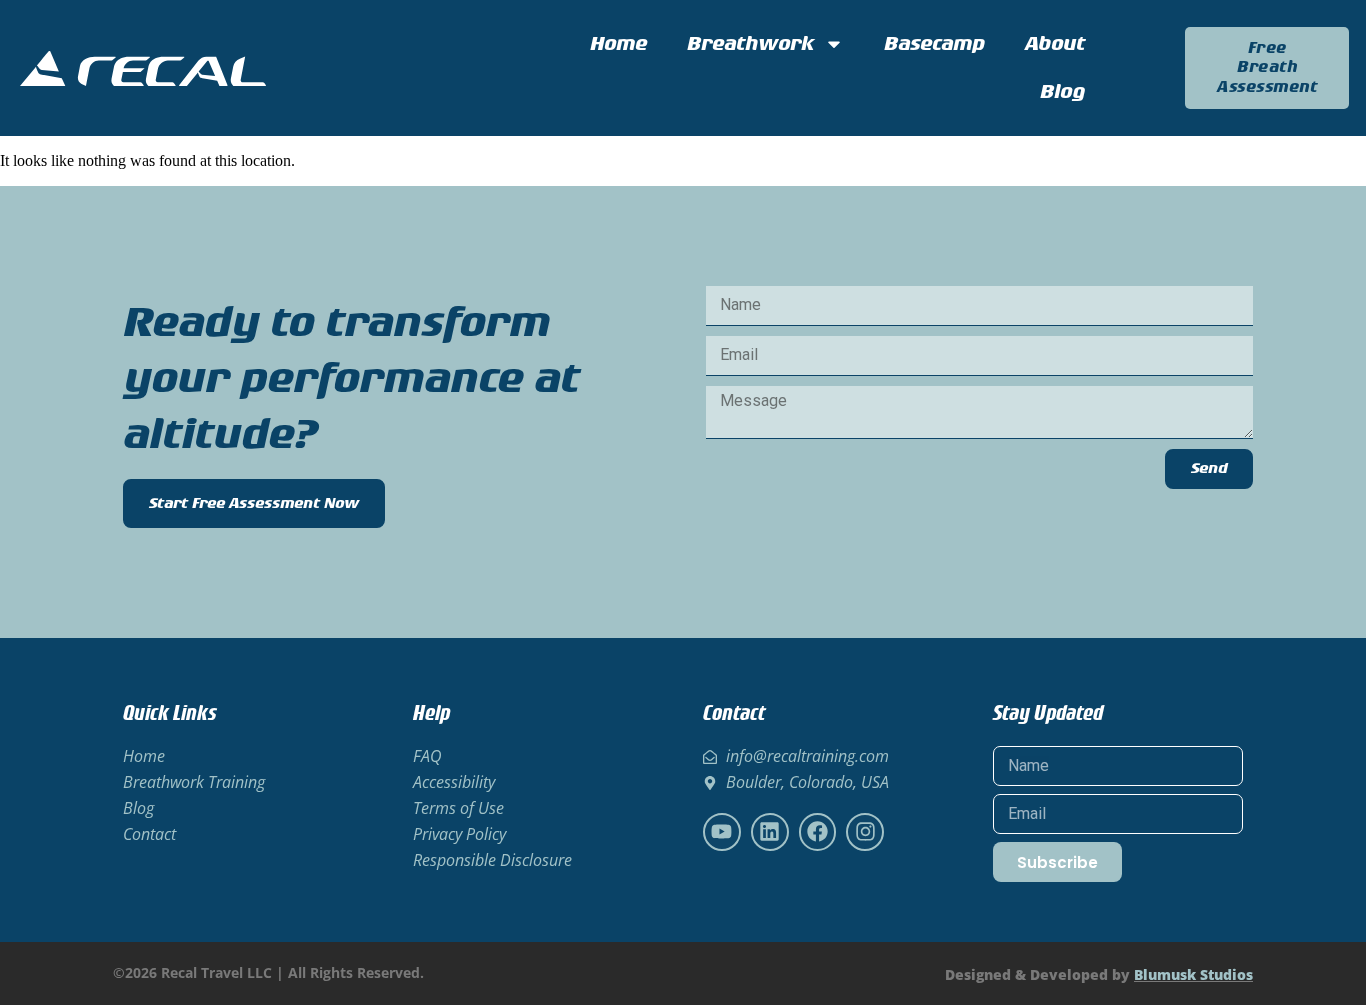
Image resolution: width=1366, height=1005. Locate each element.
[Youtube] (722, 832)
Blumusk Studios (1193, 974)
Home (618, 44)
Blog (1062, 92)
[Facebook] (818, 832)
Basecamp (934, 44)
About (1055, 44)
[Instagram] (865, 832)
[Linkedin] (770, 832)
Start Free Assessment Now (254, 503)
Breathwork (750, 44)
